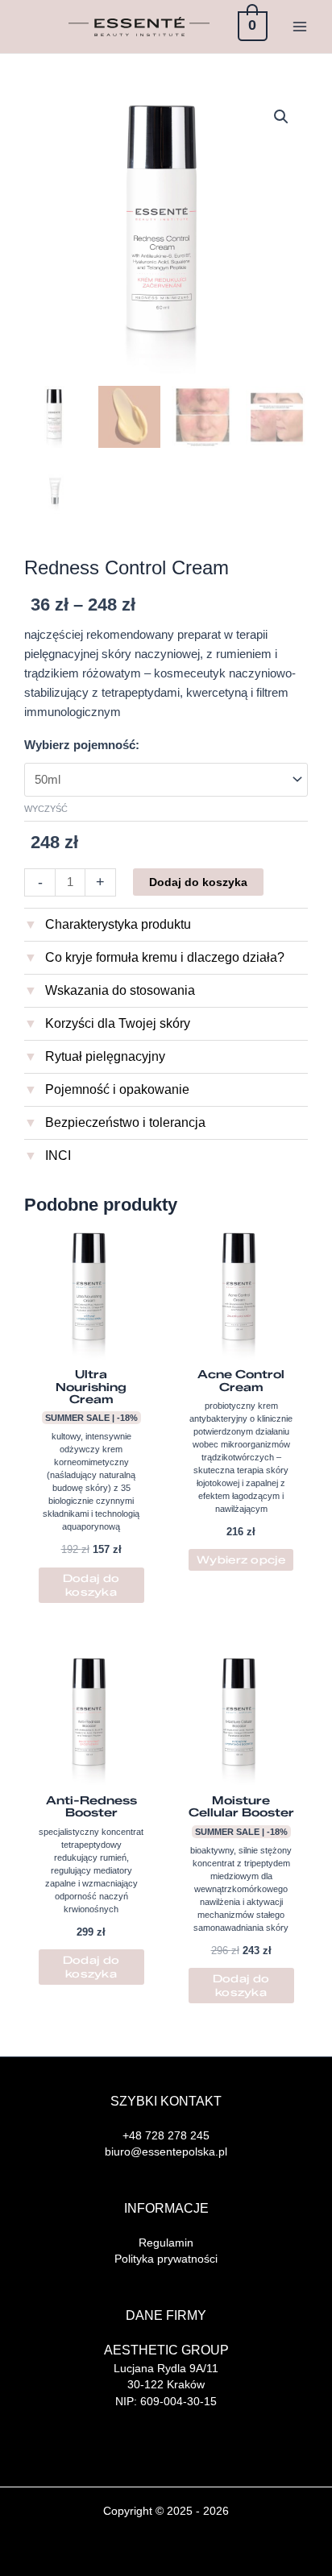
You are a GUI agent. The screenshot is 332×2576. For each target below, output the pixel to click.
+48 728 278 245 (166, 2135)
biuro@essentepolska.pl (166, 2151)
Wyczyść (46, 809)
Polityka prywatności (166, 2259)
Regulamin (166, 2243)
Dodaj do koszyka (198, 882)
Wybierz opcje (241, 1559)
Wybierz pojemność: (82, 745)
